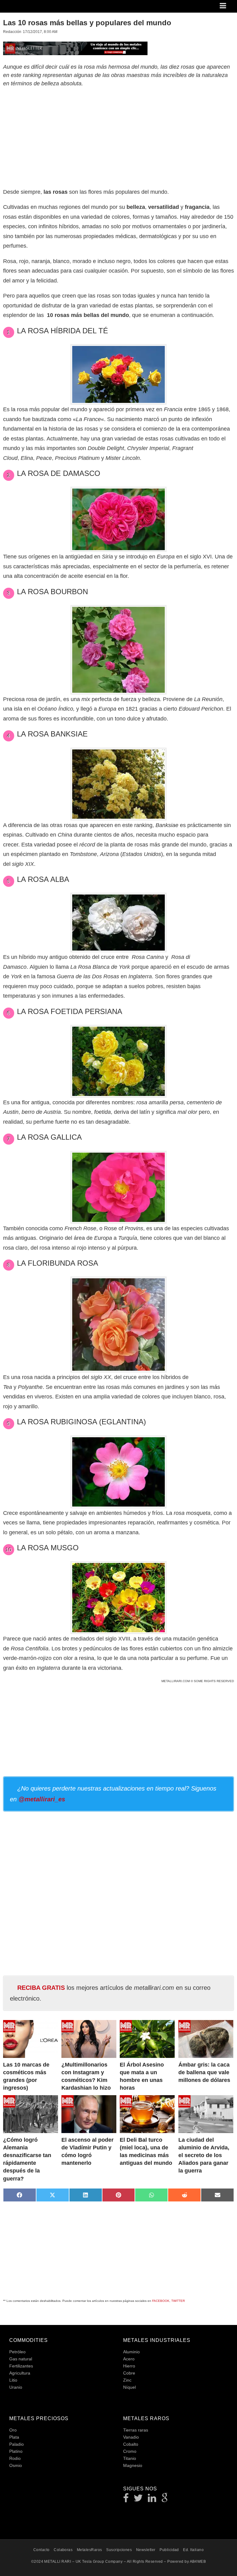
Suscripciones (119, 2550)
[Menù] (223, 6)
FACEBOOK (161, 2301)
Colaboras (63, 2550)
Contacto (42, 2550)
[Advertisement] (118, 136)
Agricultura (20, 2373)
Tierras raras (136, 2430)
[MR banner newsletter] (75, 48)
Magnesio (133, 2465)
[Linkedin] (152, 2500)
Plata (14, 2437)
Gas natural (21, 2359)
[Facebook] (126, 2500)
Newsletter (146, 2550)
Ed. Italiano (193, 2550)
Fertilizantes (21, 2366)
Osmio (16, 2465)
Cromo (130, 2451)
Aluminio (131, 2352)
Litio (13, 2380)
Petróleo (17, 2352)
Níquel (129, 2387)
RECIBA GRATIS (41, 1988)
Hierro (129, 2366)
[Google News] (165, 2500)
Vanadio (131, 2437)
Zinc (127, 2380)
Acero (129, 2359)
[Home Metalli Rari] (29, 8)
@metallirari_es (42, 1799)
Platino (16, 2451)
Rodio (15, 2458)
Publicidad (169, 2550)
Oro (13, 2430)
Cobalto (131, 2444)
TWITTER (178, 2301)
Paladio (17, 2444)
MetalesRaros (89, 2550)
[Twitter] (138, 2500)
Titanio (130, 2458)
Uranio (16, 2387)
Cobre (129, 2373)
